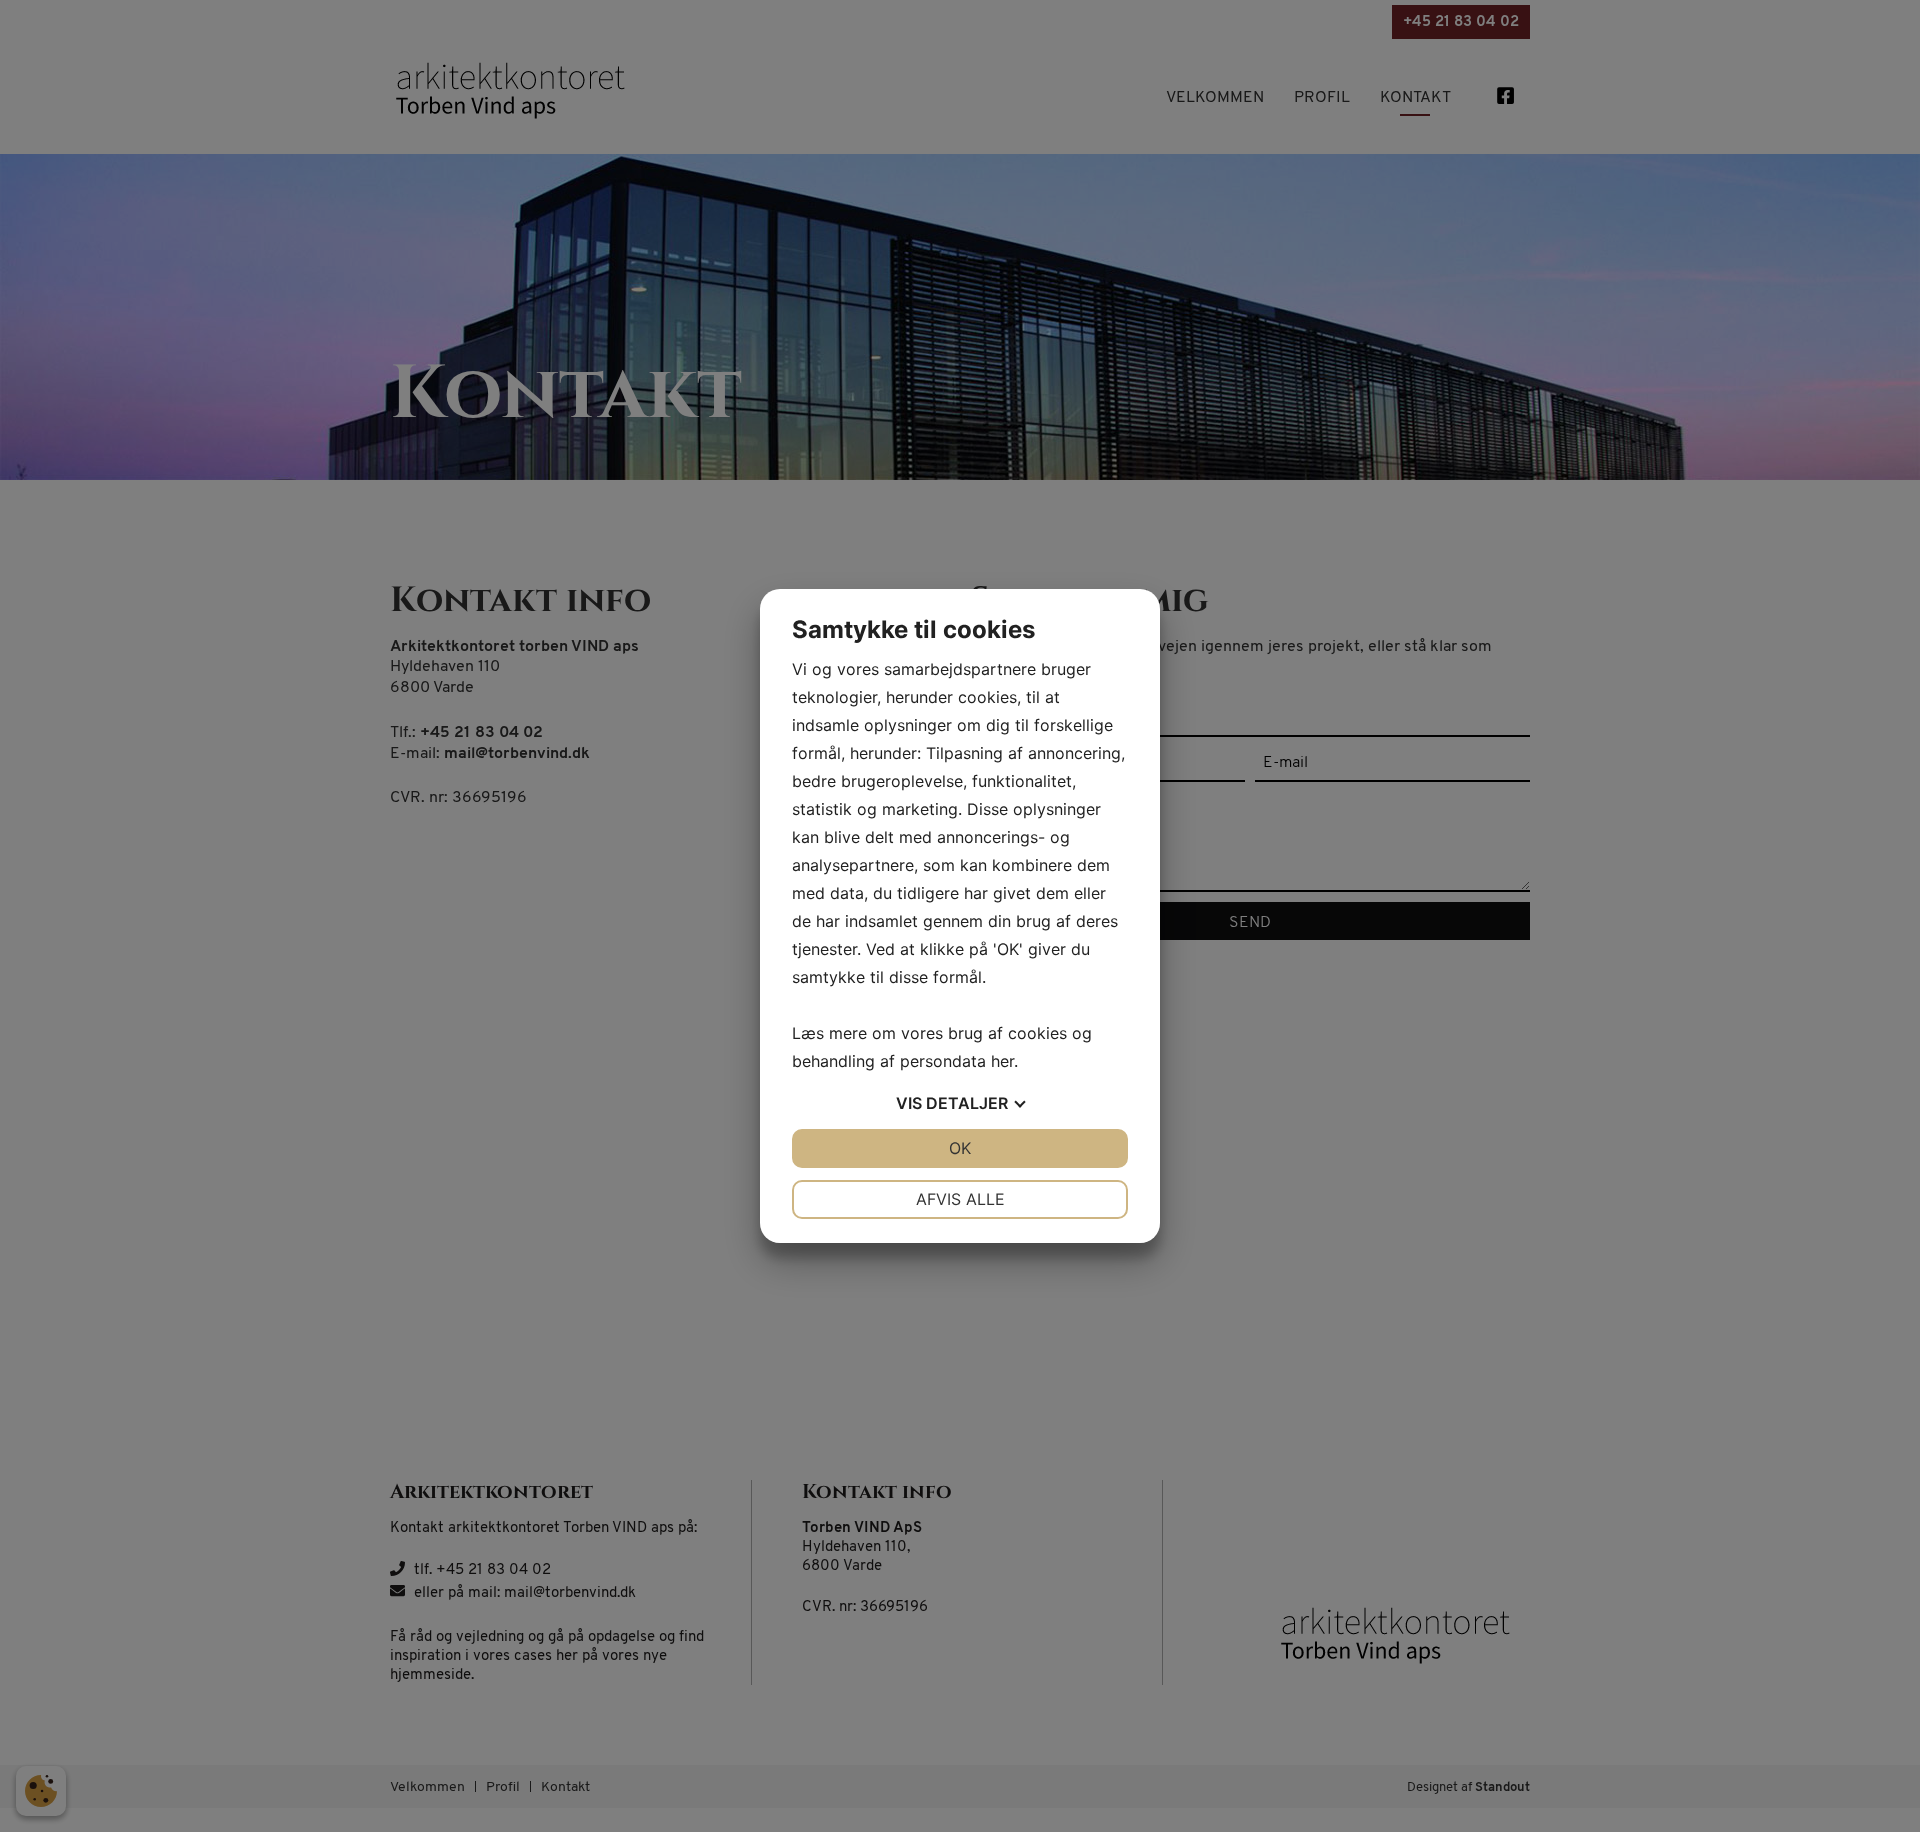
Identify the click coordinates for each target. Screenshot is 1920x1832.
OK (960, 1148)
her (1002, 1061)
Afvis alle (960, 1199)
